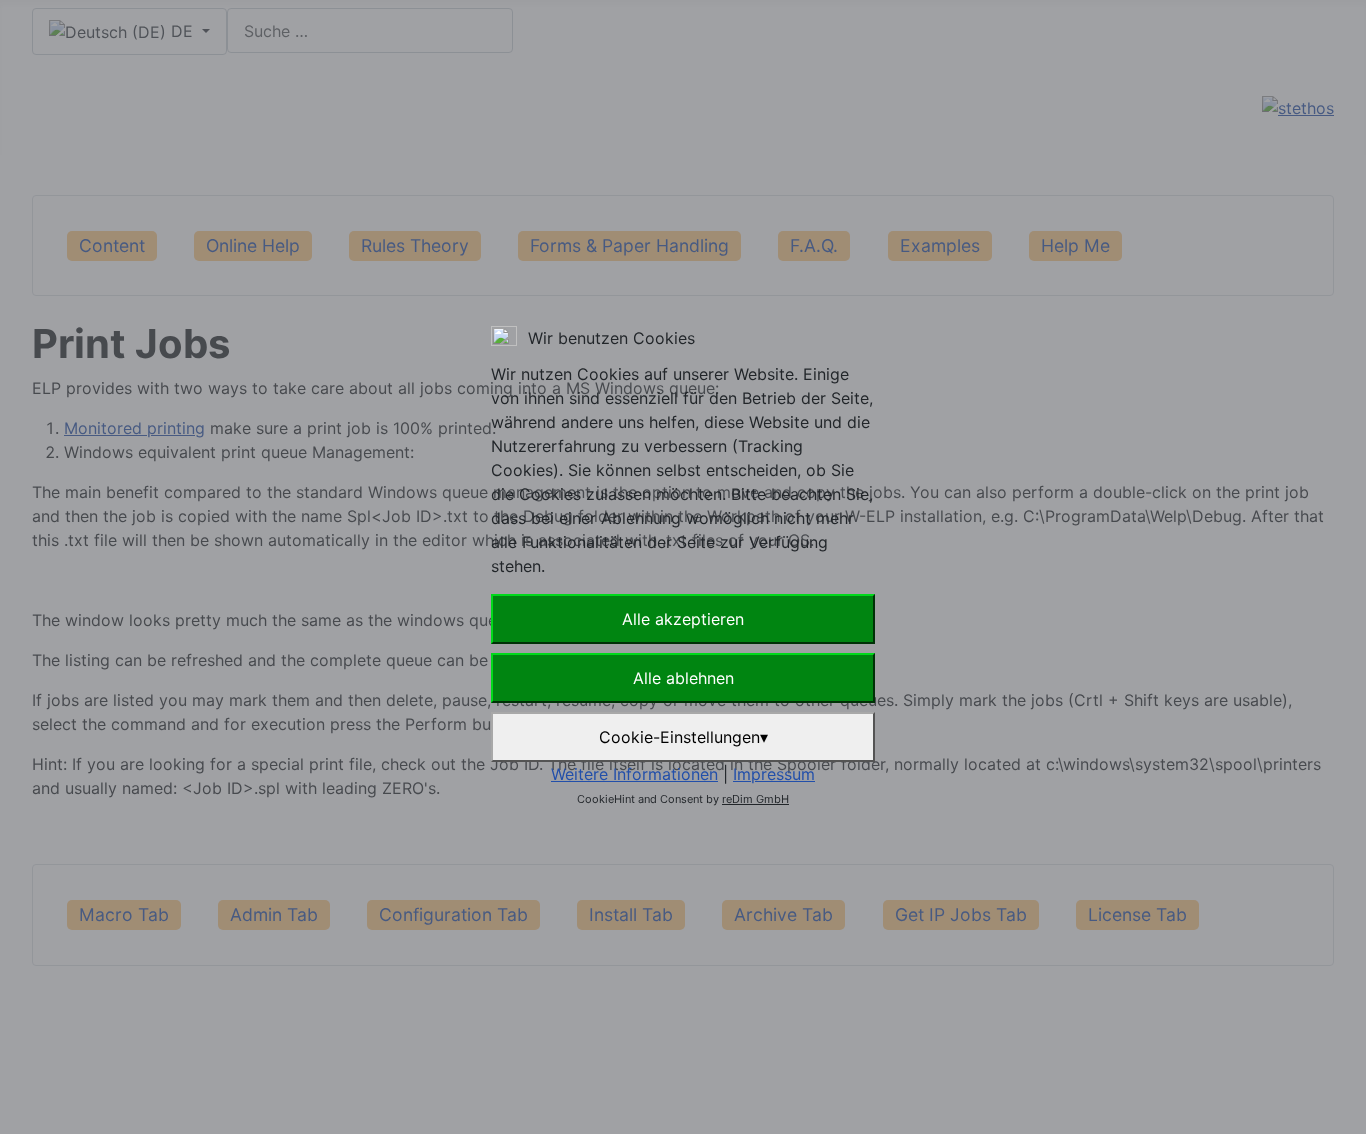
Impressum (774, 774)
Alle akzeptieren (683, 619)
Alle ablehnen (683, 678)
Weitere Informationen (634, 774)
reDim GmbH (755, 799)
